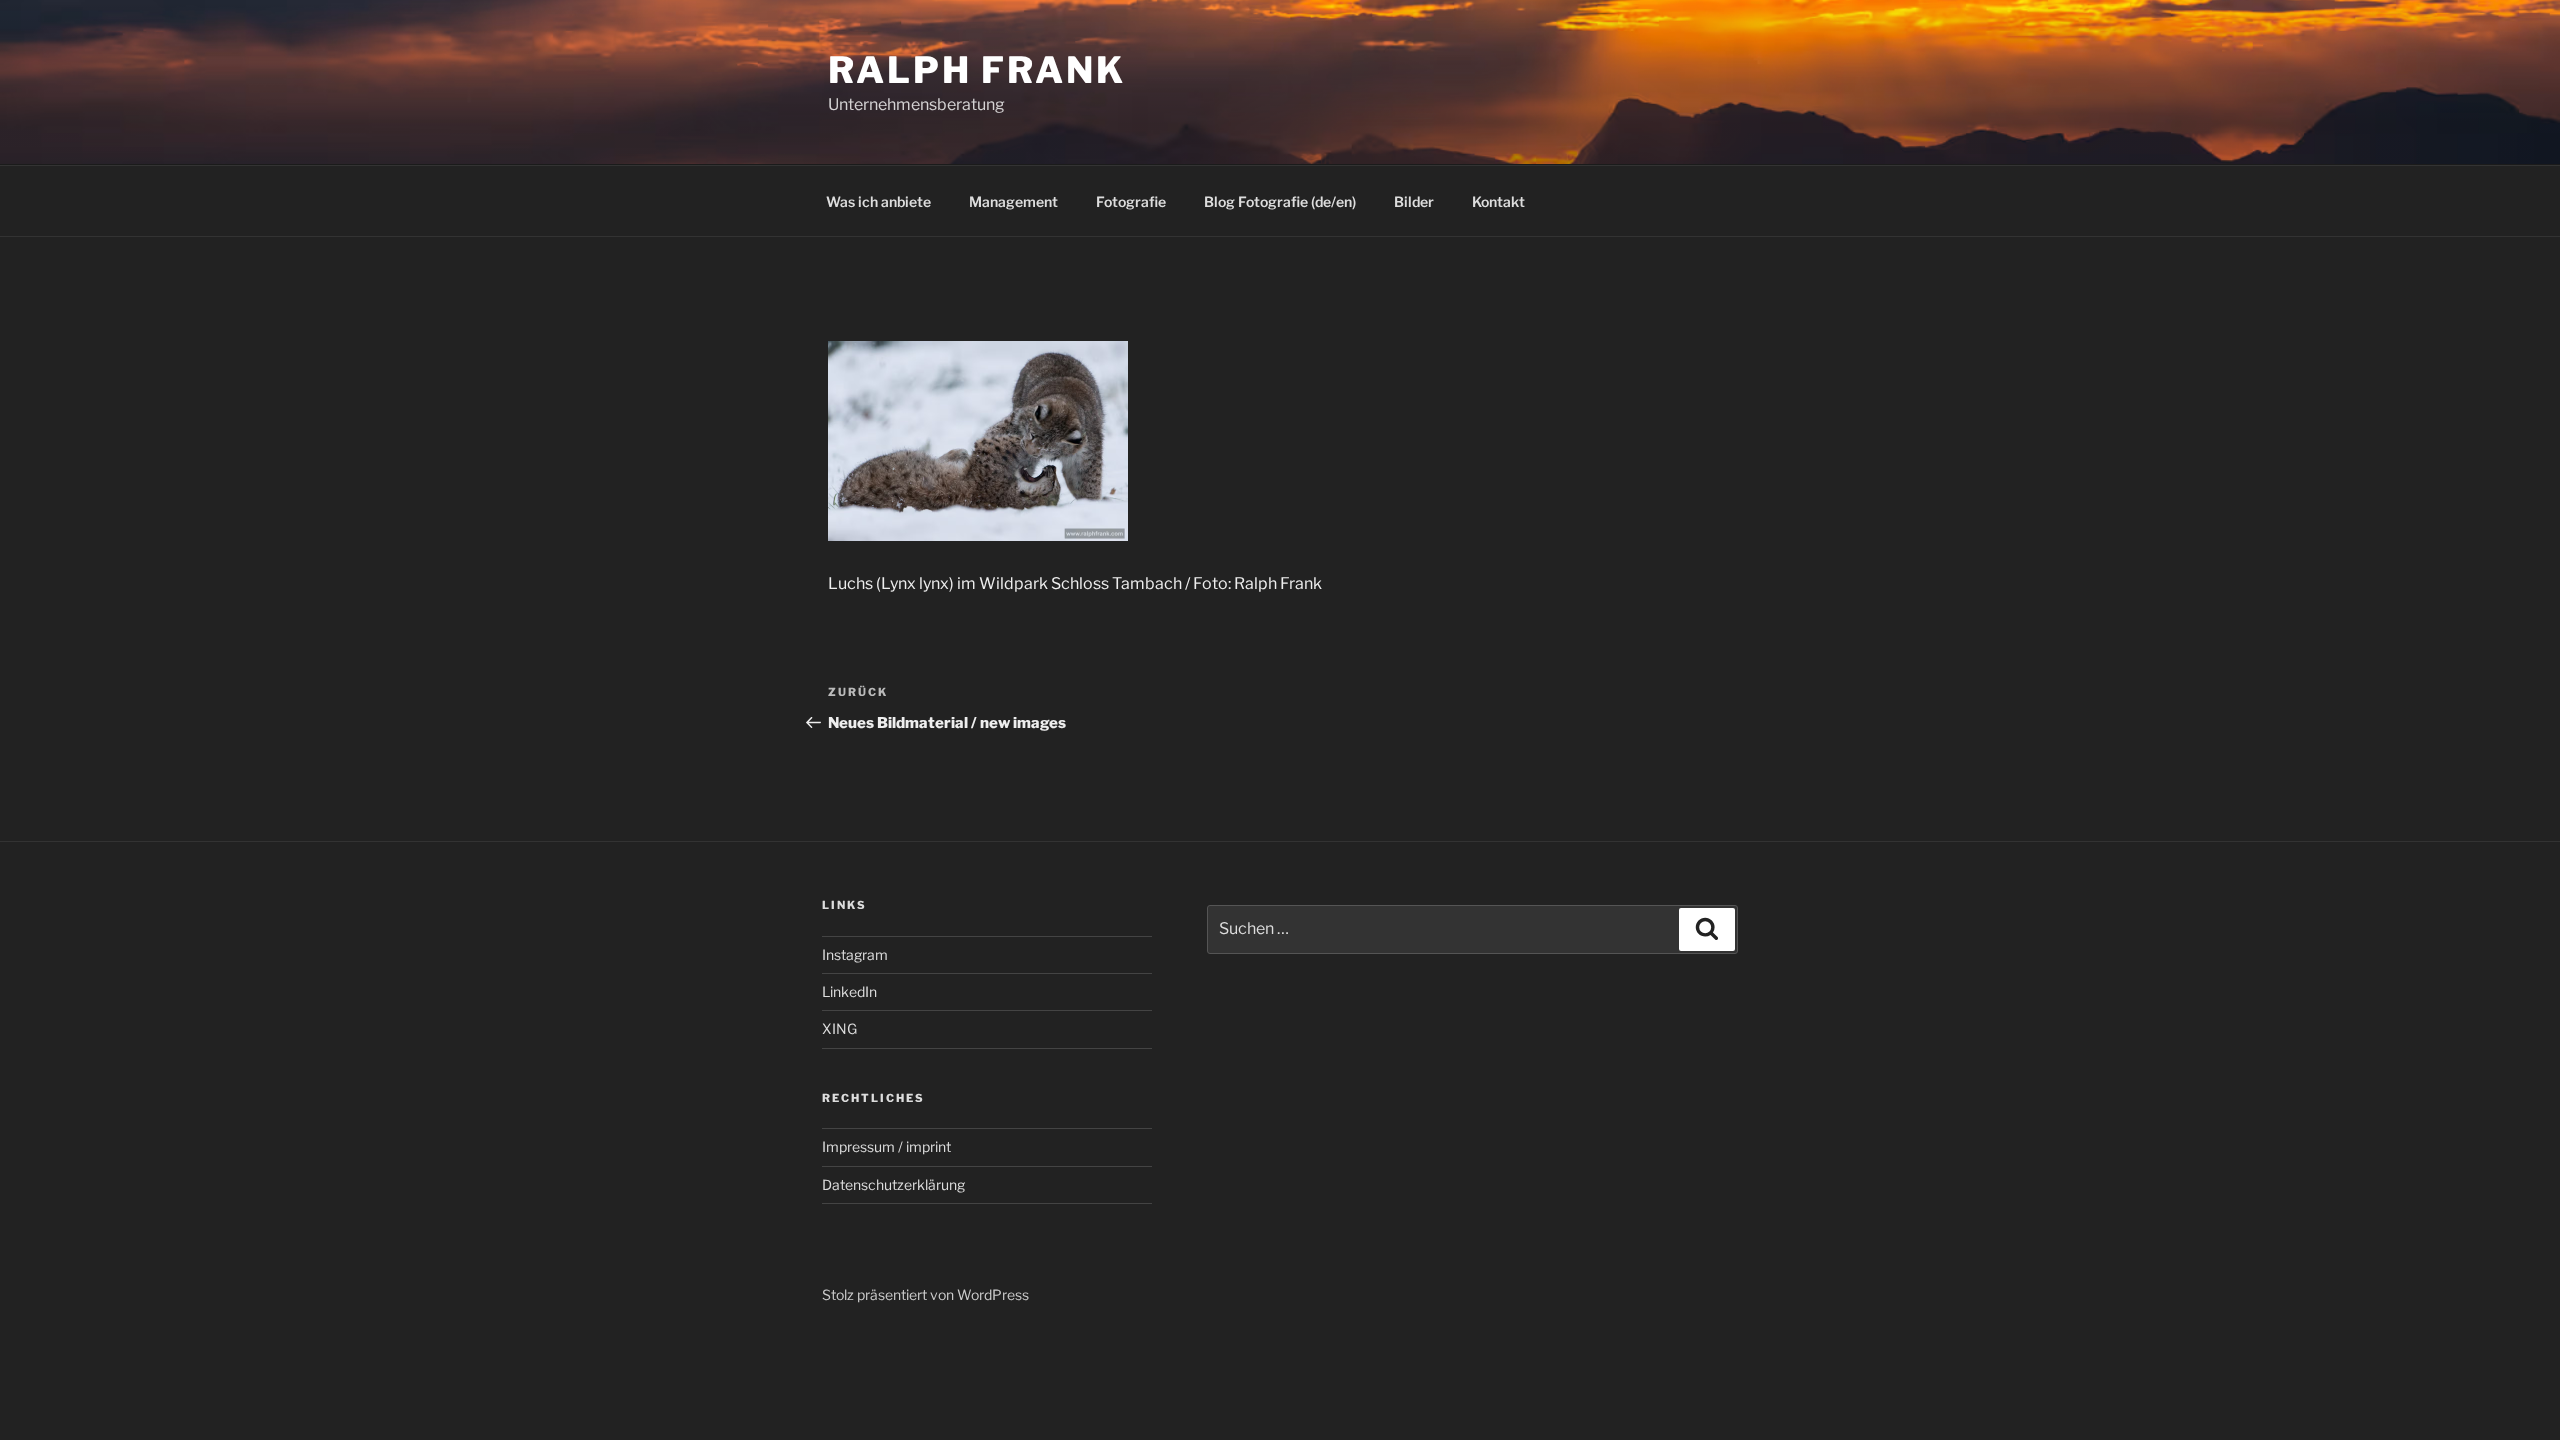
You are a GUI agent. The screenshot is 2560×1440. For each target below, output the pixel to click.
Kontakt (1498, 201)
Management (1013, 201)
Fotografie (1131, 201)
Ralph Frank (977, 70)
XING (839, 1028)
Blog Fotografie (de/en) (1280, 201)
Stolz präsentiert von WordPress (925, 1294)
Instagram (855, 954)
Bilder (1414, 201)
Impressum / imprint (886, 1146)
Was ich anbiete (878, 201)
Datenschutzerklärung (893, 1184)
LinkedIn (849, 991)
